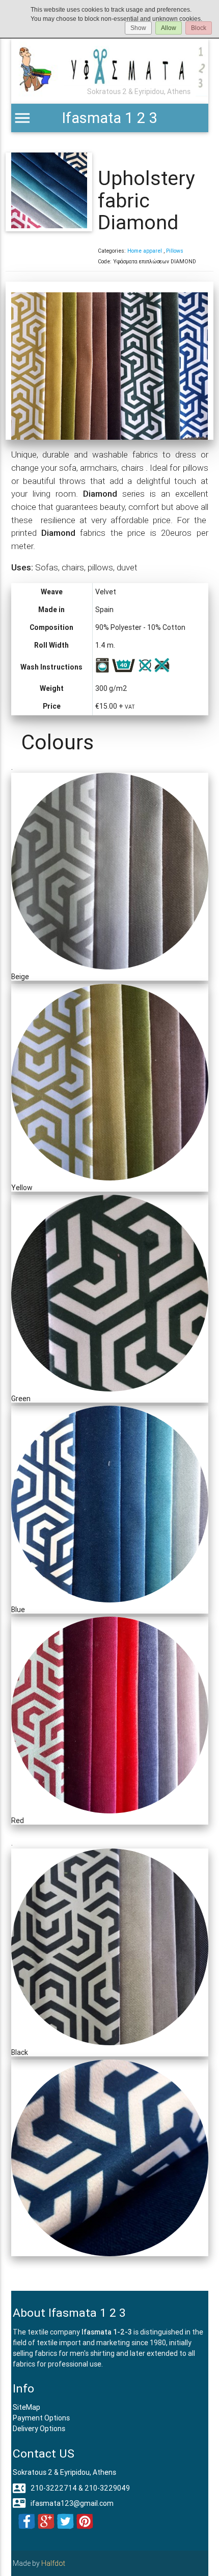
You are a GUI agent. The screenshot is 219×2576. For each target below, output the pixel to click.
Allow (169, 28)
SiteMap (26, 2407)
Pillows (175, 251)
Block (199, 28)
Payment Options (41, 2418)
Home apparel (145, 251)
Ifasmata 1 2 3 (109, 118)
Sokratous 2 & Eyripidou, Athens (64, 2472)
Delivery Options (39, 2429)
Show (138, 28)
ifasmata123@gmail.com (63, 2503)
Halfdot (53, 2563)
